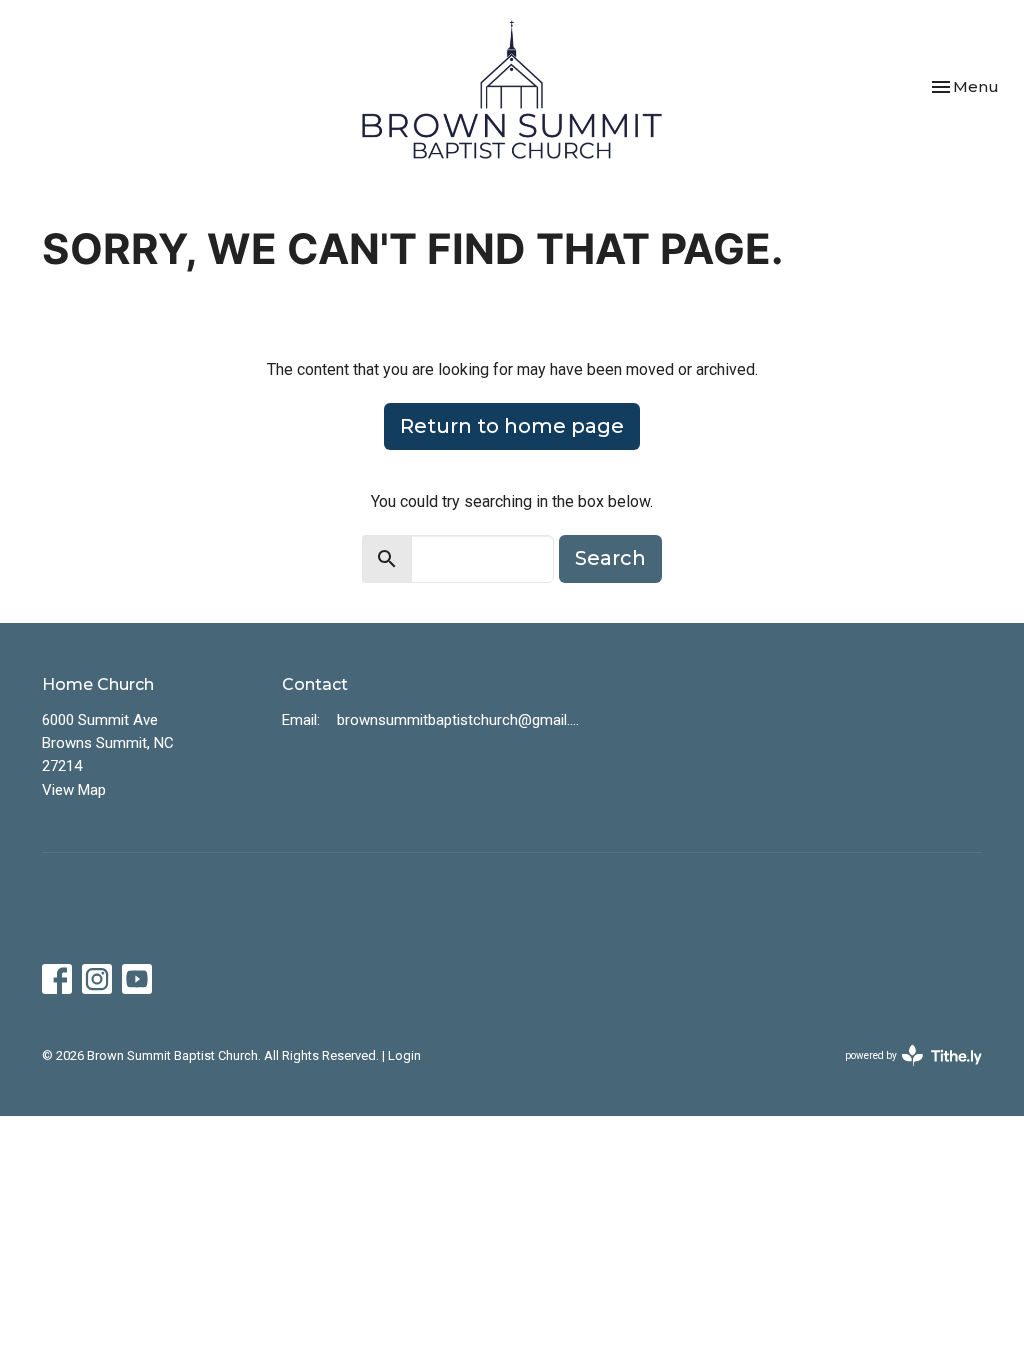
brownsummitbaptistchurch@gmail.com (459, 720)
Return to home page (512, 426)
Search (610, 558)
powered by (902, 1073)
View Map (74, 790)
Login (404, 1055)
